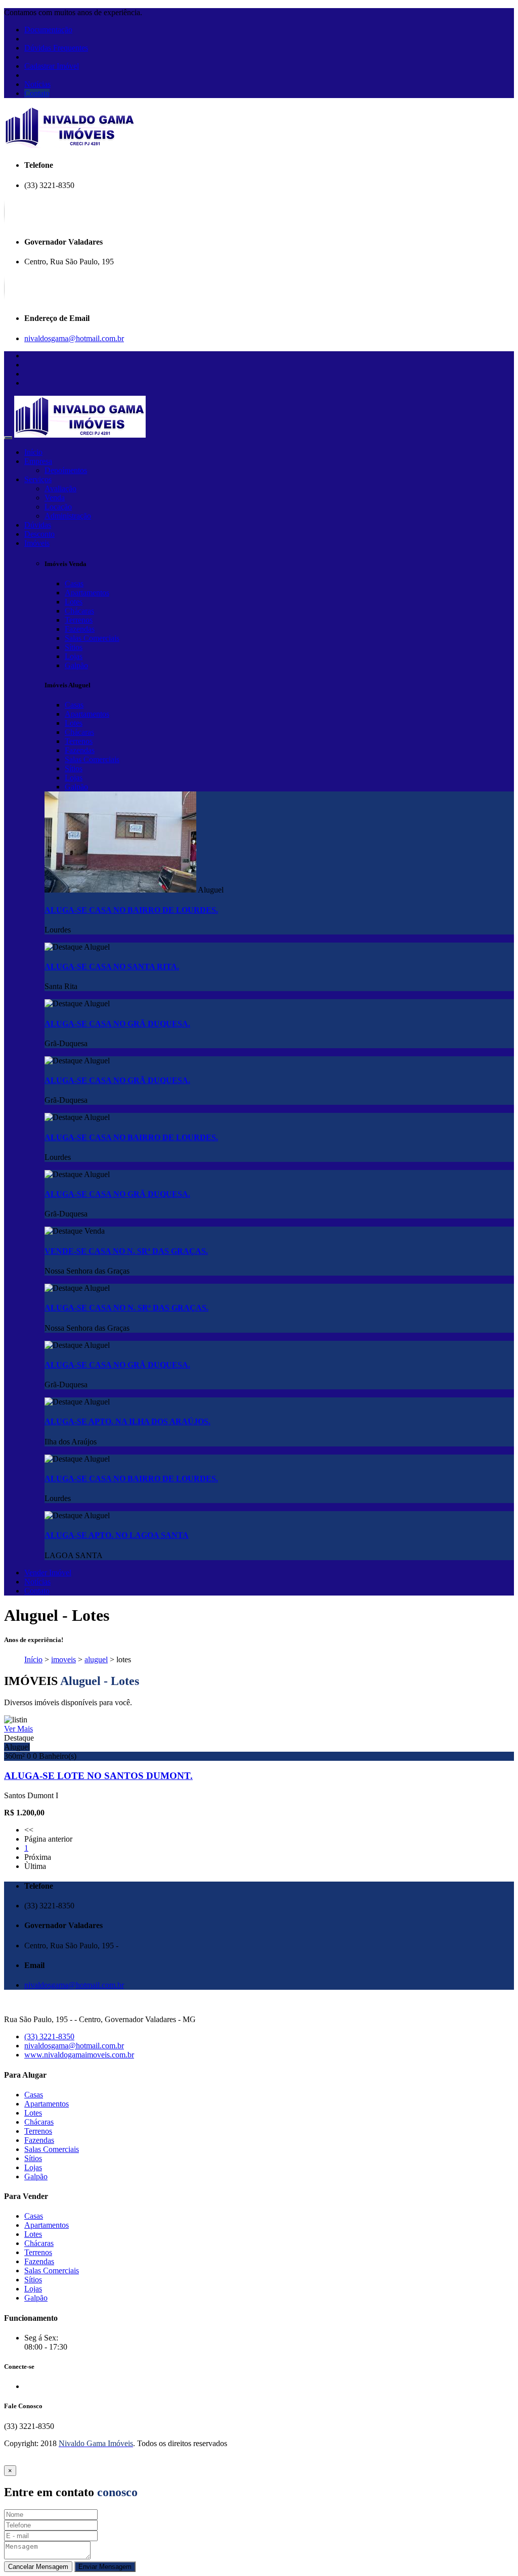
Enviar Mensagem (105, 2567)
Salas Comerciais (92, 638)
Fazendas (80, 629)
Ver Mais (18, 1729)
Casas (74, 583)
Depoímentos (66, 470)
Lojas (74, 656)
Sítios (74, 647)
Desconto (39, 534)
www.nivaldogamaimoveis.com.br (79, 2055)
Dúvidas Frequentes (56, 48)
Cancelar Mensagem (38, 2567)
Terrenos (79, 620)
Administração (68, 516)
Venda (55, 498)
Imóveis (37, 543)
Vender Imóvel (48, 1573)
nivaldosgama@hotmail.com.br (74, 338)
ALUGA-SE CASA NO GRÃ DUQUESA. (117, 1024)
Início (33, 452)
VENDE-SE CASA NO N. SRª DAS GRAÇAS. (126, 1251)
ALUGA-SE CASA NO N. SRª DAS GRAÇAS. (126, 1308)
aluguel (96, 1659)
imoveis (63, 1659)
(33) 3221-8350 (49, 2036)
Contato (37, 93)
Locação (58, 507)
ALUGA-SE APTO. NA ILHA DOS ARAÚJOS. (127, 1421)
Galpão (76, 665)
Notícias (37, 84)
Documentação (48, 30)
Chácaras (79, 611)
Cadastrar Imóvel (52, 66)
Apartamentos (87, 593)
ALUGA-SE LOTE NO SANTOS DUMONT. (98, 1776)
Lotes (74, 602)
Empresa (38, 461)
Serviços (38, 479)
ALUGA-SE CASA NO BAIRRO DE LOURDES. (131, 910)
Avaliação (60, 488)
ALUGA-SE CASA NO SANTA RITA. (112, 967)
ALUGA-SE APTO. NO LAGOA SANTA (117, 1535)
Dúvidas (38, 525)
